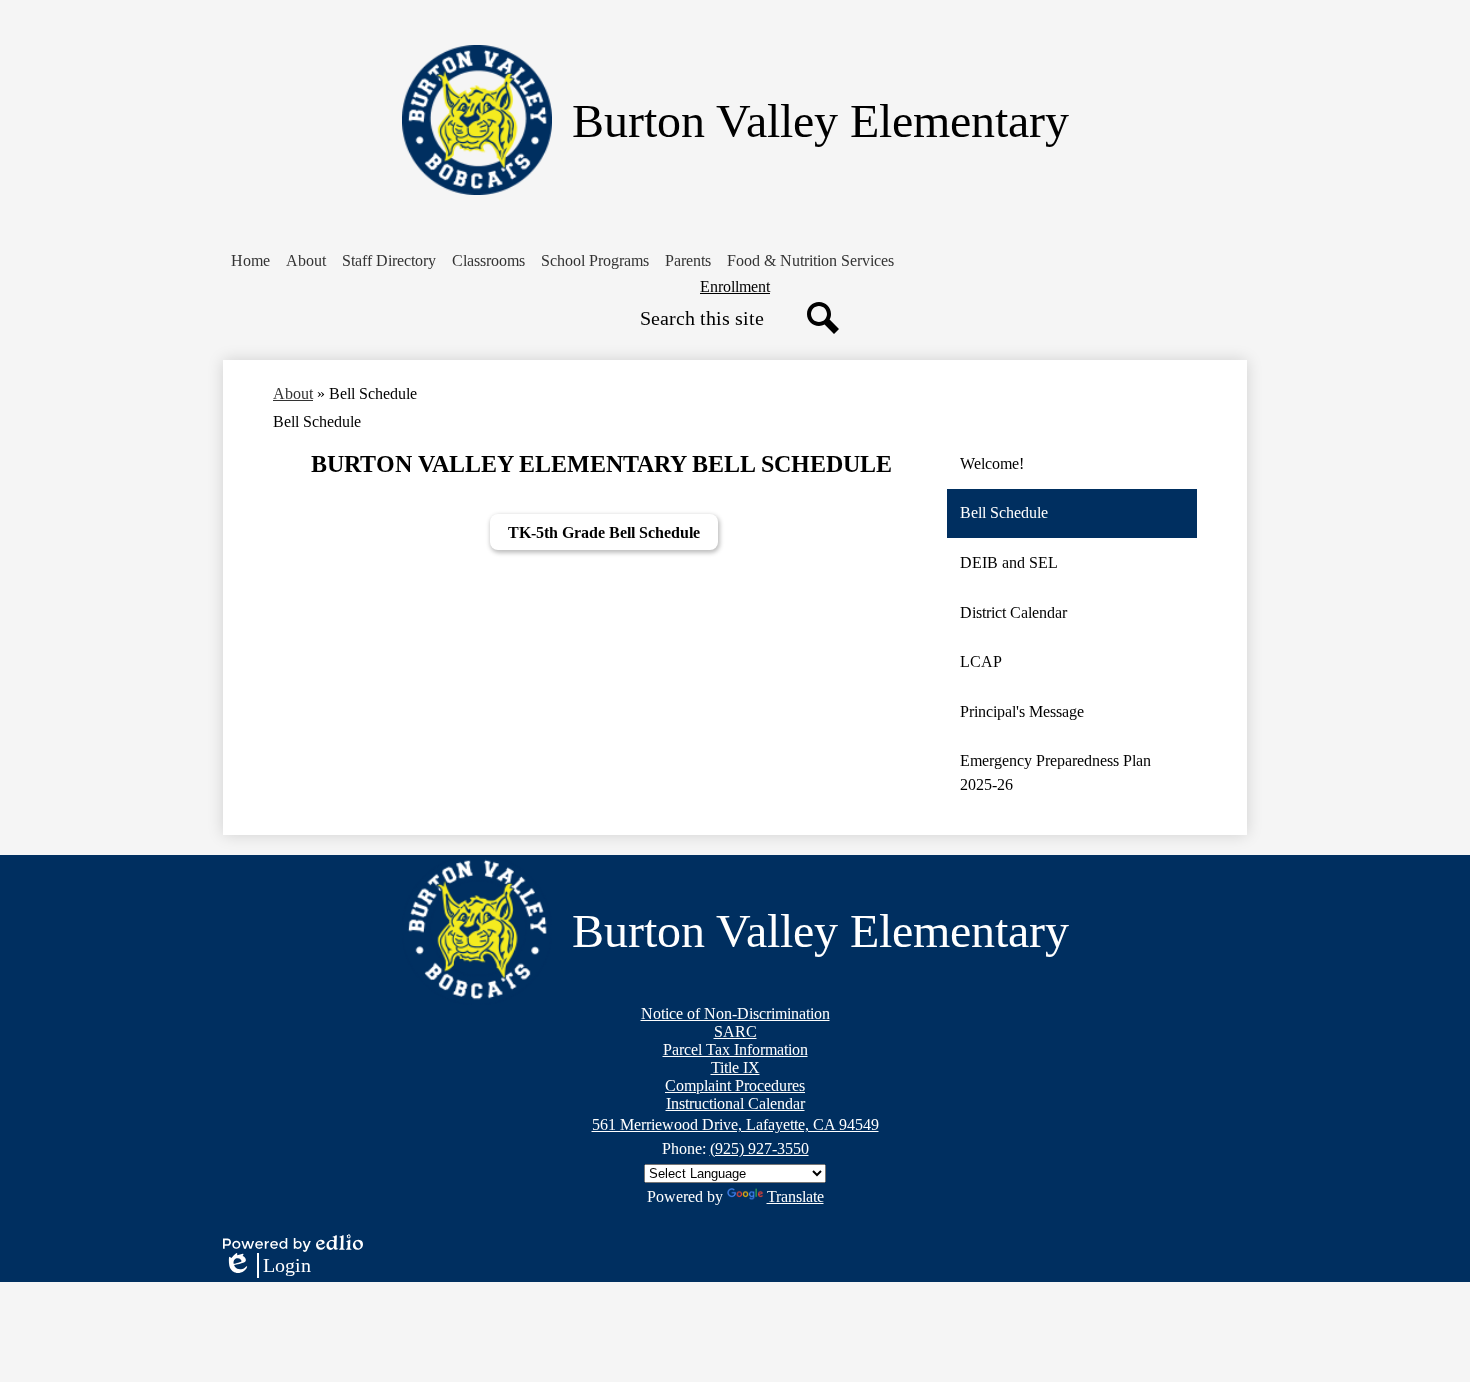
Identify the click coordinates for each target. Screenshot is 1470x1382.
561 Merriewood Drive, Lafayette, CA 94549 (735, 1124)
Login (267, 1266)
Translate (795, 1196)
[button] (306, 261)
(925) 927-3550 (759, 1148)
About (293, 393)
